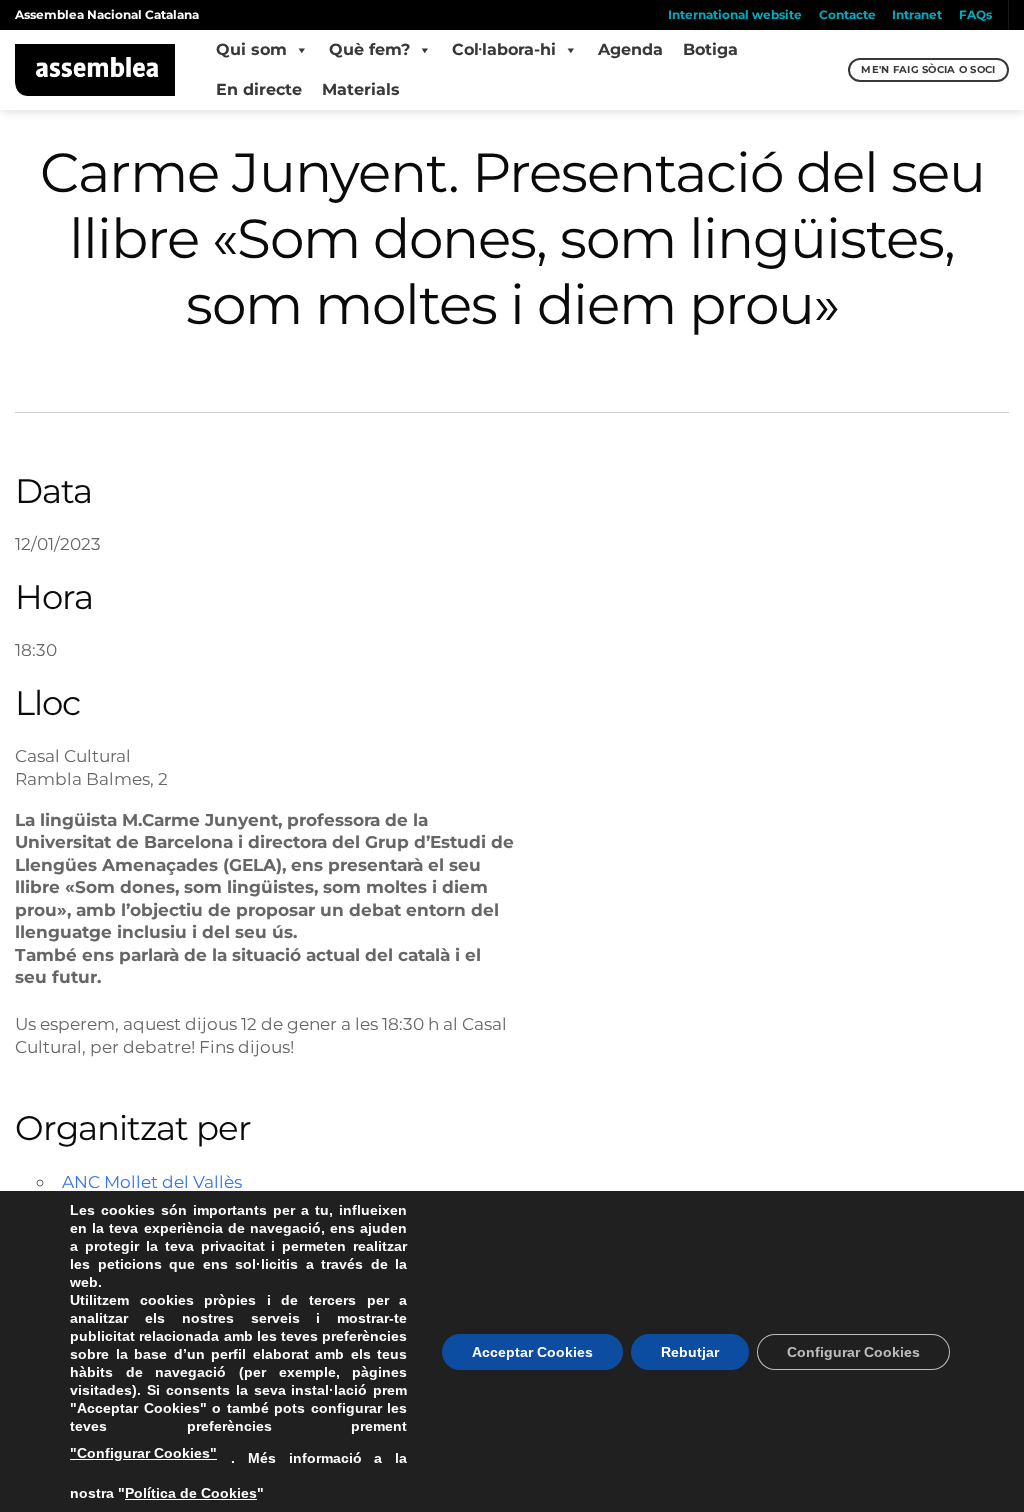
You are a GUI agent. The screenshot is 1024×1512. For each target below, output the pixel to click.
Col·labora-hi (504, 49)
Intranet (917, 14)
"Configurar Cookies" (143, 1453)
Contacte (847, 14)
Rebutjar (690, 1352)
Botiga (710, 49)
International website (735, 14)
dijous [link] (264, 1046)
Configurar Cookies (853, 1352)
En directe (259, 89)
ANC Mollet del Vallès (152, 1181)
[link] (180, 1023)
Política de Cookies (191, 1493)
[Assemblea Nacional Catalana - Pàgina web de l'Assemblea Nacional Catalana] (95, 70)
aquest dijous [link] (180, 1023)
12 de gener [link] (289, 1023)
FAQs (975, 14)
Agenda (630, 49)
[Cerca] (830, 70)
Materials (361, 89)
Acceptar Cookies (532, 1352)
